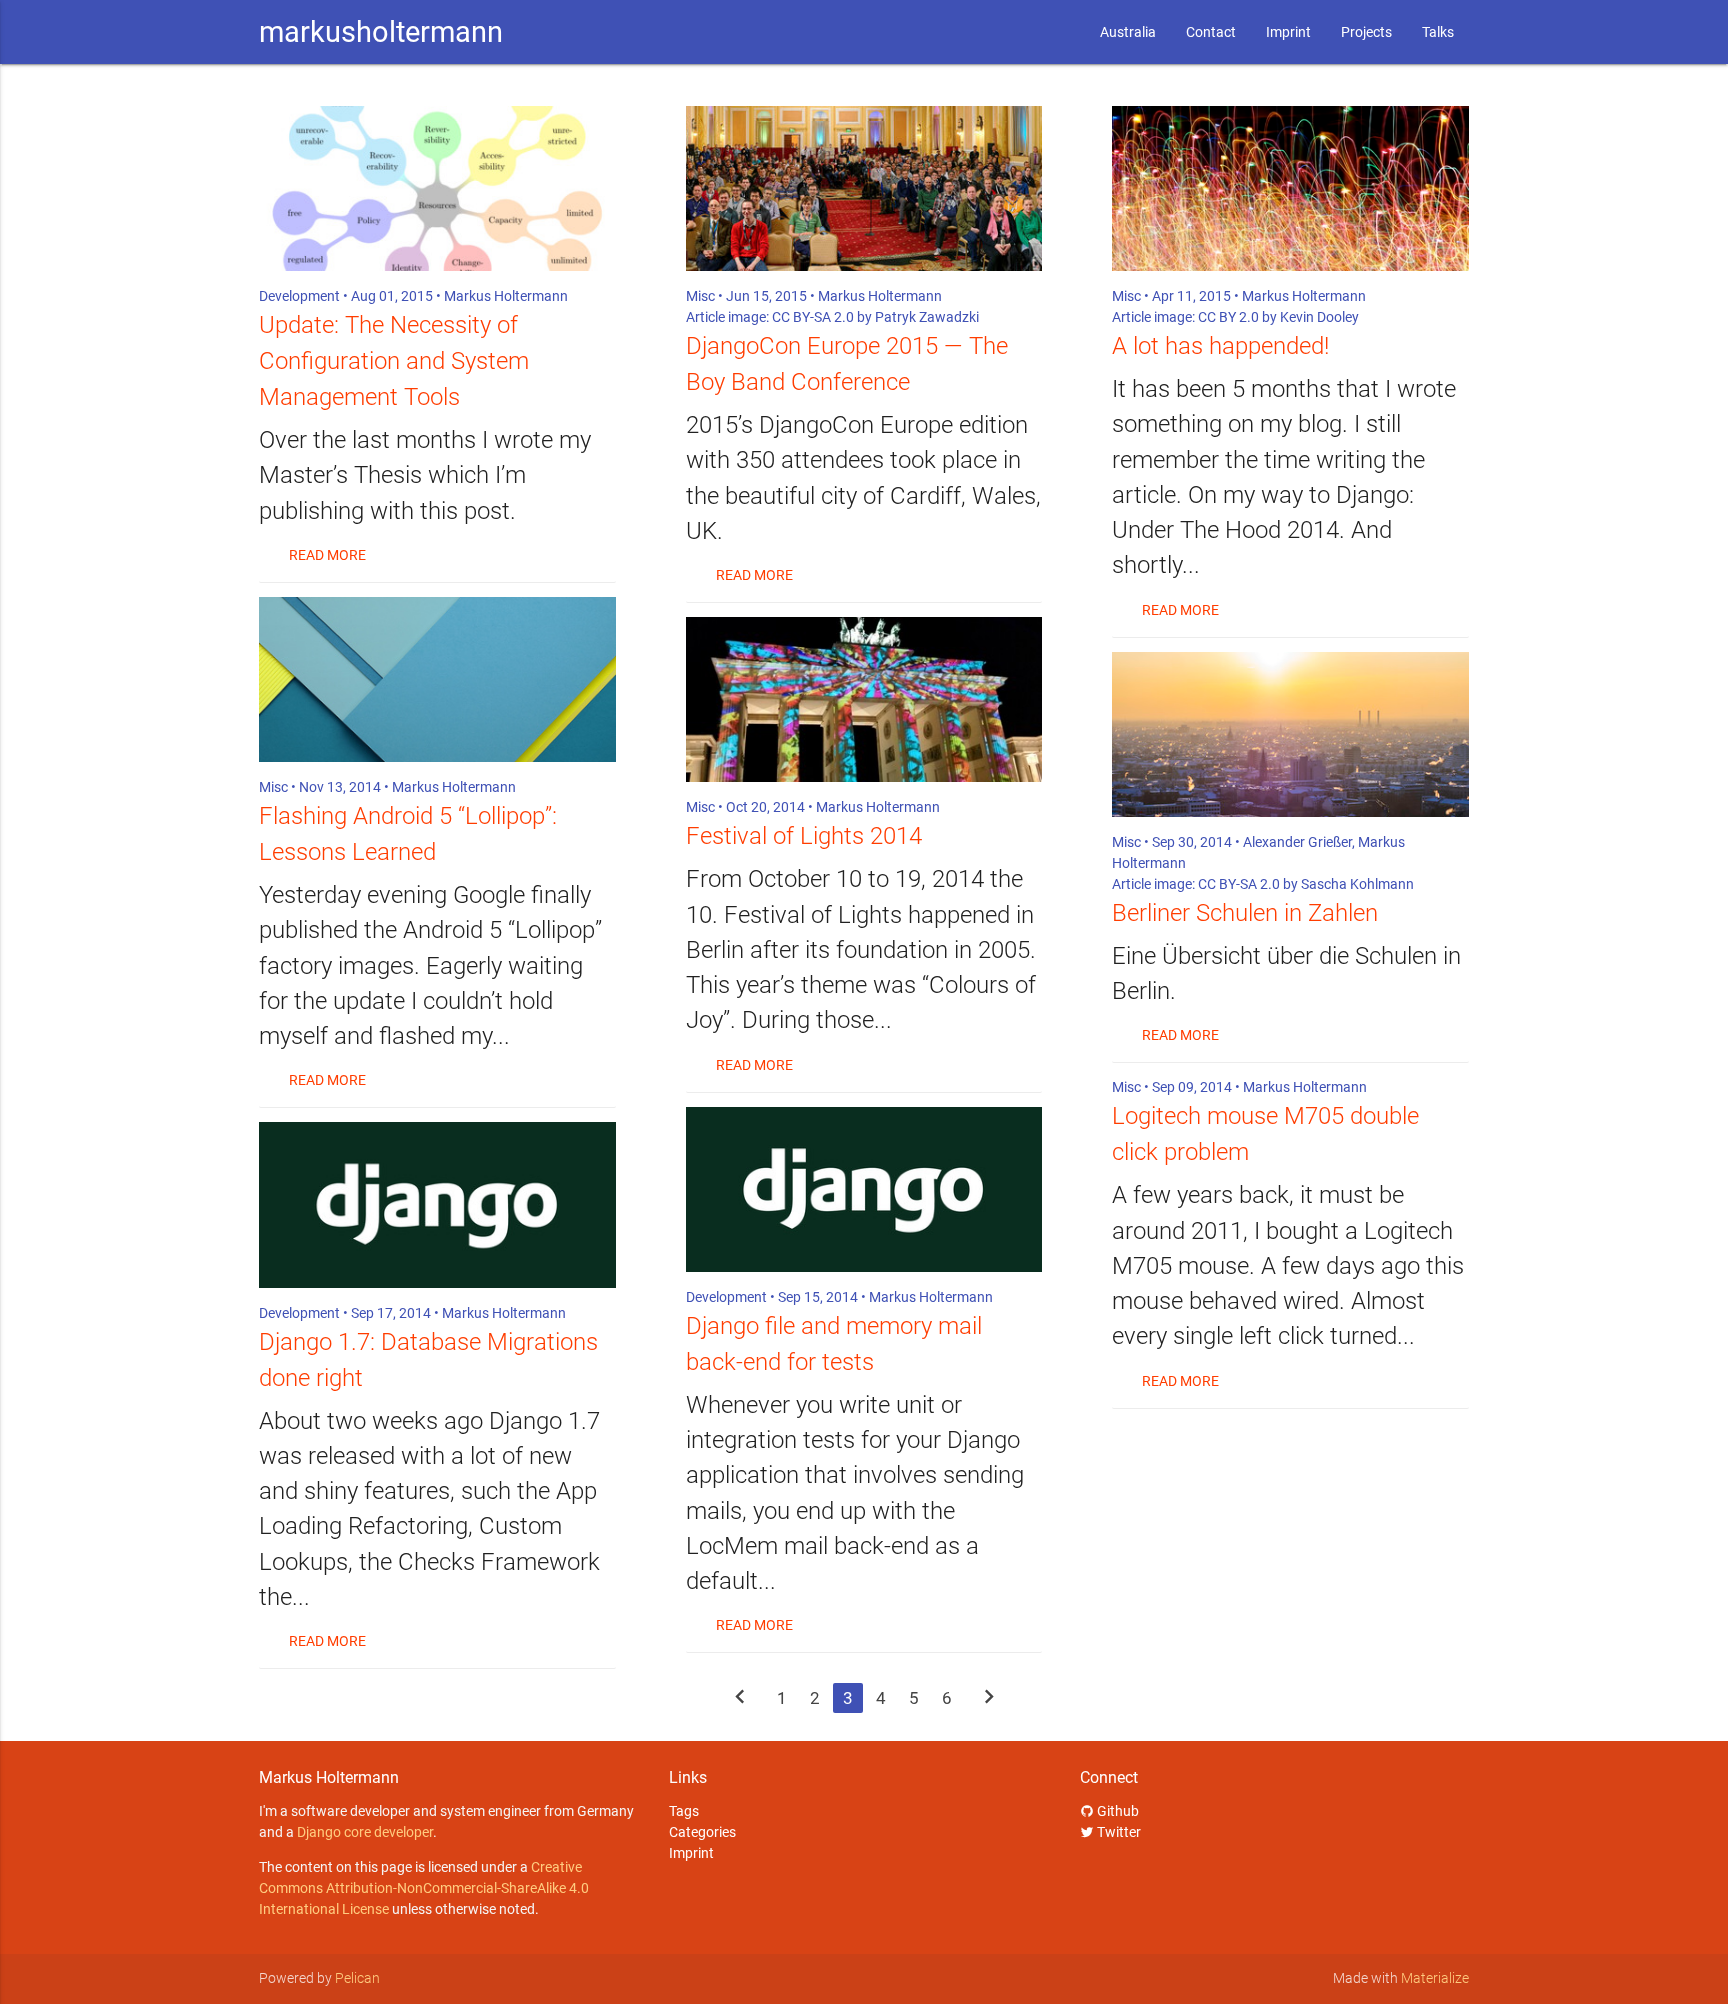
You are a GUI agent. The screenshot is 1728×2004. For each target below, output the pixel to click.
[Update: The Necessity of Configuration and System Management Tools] (437, 188)
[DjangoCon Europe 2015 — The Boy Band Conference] (864, 188)
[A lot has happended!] (1290, 188)
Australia (1128, 32)
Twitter (1117, 1832)
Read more (327, 555)
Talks (1438, 32)
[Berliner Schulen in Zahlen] (1290, 734)
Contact (1211, 32)
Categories (702, 1832)
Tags (684, 1811)
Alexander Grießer (1297, 842)
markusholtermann (381, 32)
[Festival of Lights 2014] (864, 699)
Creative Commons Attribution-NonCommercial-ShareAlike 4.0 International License (424, 1888)
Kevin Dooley (1319, 317)
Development (299, 296)
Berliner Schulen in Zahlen (1245, 913)
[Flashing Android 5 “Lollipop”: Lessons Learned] (437, 679)
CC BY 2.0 (1228, 317)
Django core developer (365, 1832)
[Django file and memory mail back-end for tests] (864, 1189)
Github (1116, 1811)
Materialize (1435, 1978)
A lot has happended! (1220, 346)
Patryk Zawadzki (927, 317)
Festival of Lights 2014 (804, 836)
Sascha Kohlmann (1357, 884)
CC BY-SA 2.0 (813, 317)
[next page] (989, 1699)
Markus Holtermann (506, 296)
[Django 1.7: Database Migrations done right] (437, 1204)
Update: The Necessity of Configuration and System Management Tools (394, 361)
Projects (1366, 32)
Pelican (357, 1978)
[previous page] (740, 1699)
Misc (273, 787)
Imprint (1288, 32)
